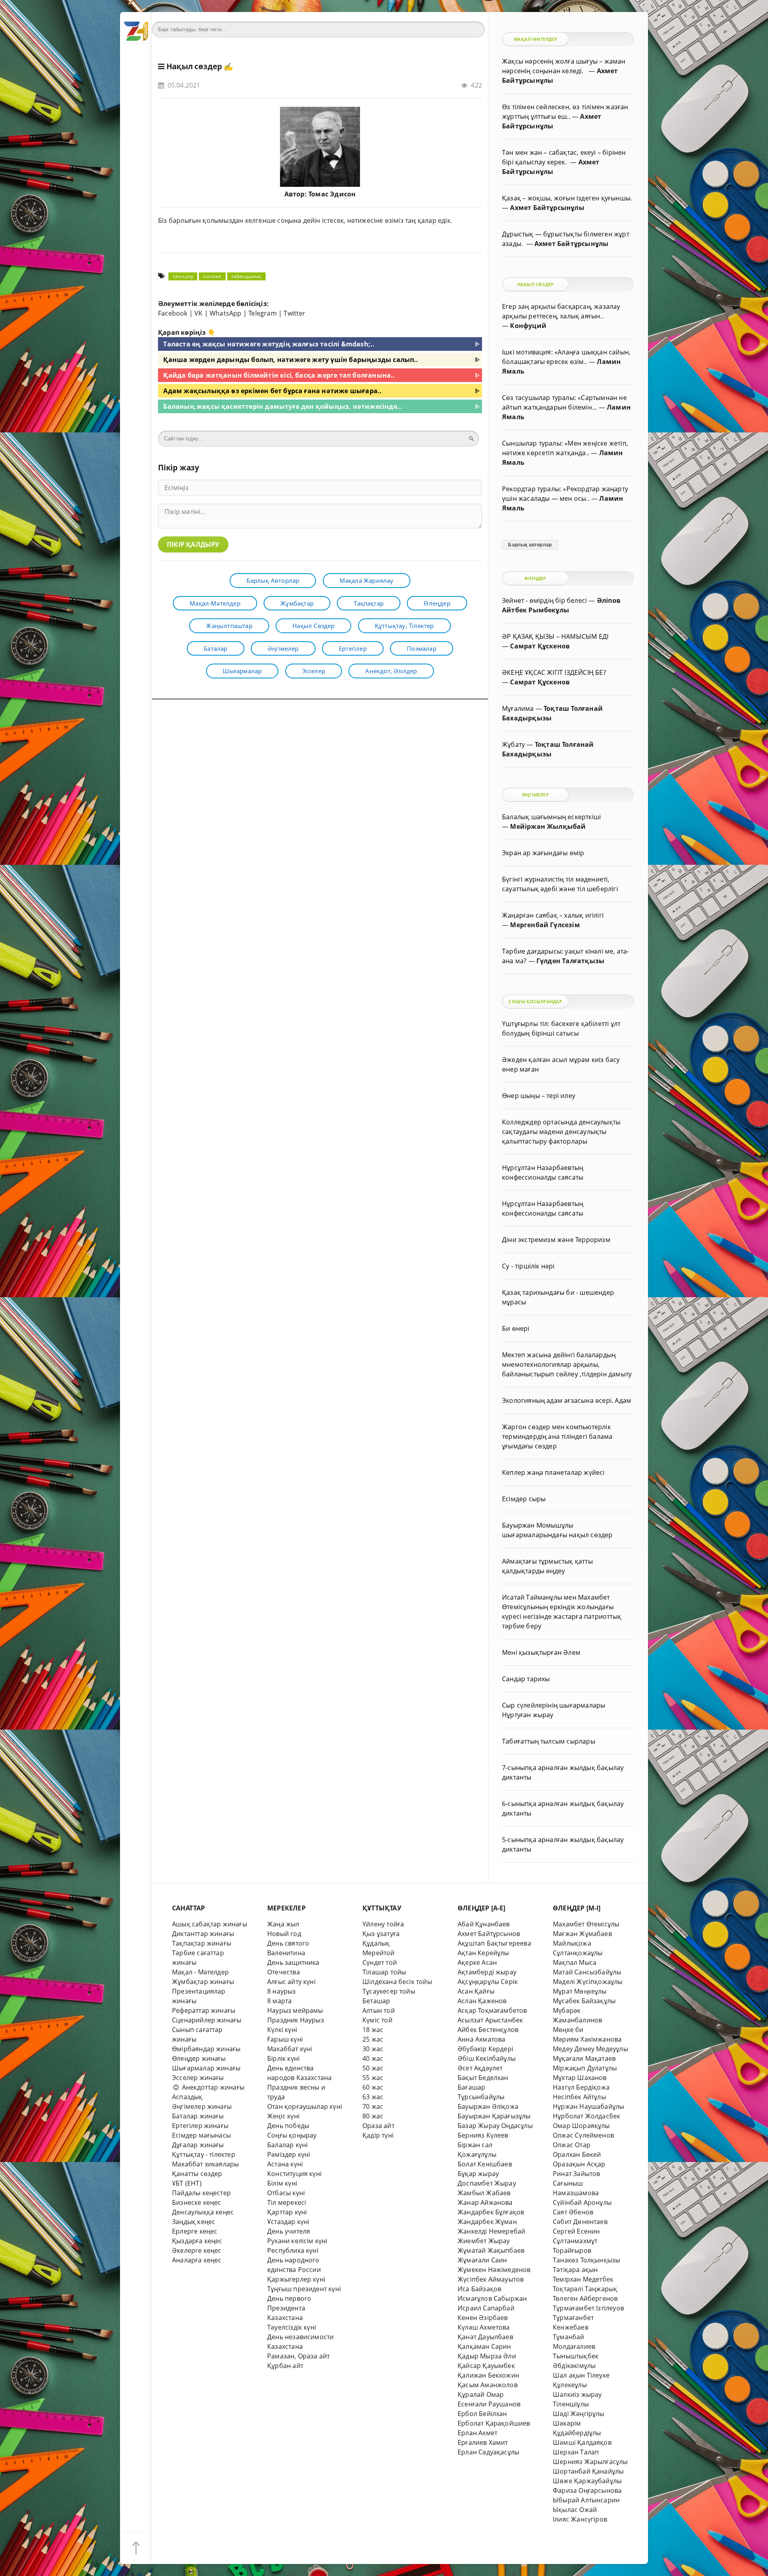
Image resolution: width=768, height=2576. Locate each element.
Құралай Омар (481, 2394)
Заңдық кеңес (194, 2222)
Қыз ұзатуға (381, 1934)
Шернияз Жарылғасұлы (590, 2462)
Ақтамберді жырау (487, 1972)
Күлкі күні (282, 2030)
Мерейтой (379, 1953)
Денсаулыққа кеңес (203, 2212)
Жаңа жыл (283, 1924)
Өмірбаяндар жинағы (206, 2049)
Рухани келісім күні (297, 2241)
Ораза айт (378, 2126)
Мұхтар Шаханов (580, 2078)
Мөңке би (568, 2030)
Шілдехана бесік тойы (397, 1982)
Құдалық (376, 1943)
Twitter (294, 313)
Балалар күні (287, 2145)
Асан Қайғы (476, 1991)
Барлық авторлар (273, 580)
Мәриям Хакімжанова (587, 2039)
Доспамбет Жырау (487, 2183)
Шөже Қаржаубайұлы (587, 2481)
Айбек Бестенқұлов (488, 2030)
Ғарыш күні (285, 2039)
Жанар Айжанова (485, 2202)
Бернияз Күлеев (483, 2135)
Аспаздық (187, 2097)
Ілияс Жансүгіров (580, 2519)
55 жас (373, 2078)
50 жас (373, 2068)
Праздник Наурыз (296, 2020)
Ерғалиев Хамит (483, 2442)
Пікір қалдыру (193, 544)
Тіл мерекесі (287, 2202)
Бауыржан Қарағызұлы (494, 2116)
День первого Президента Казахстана (289, 2308)
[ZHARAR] (136, 28)
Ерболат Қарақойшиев (494, 2423)
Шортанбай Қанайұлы (588, 2471)
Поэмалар (422, 648)
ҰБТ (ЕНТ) (187, 2183)
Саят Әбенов (573, 2212)
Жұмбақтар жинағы (203, 1982)
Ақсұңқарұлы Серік (488, 1982)
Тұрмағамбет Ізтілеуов (588, 2308)
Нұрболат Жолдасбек (586, 2116)
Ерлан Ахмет (477, 2433)
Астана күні (285, 2164)
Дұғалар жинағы (198, 2145)
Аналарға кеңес (197, 2260)
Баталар (215, 648)
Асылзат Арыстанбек (490, 2020)
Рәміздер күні (289, 2154)
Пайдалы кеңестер (201, 2193)
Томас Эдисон (332, 194)
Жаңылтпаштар (229, 626)
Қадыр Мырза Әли (487, 2356)
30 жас (373, 2049)
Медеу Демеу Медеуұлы (590, 2049)
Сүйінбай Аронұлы (582, 2202)
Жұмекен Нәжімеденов (494, 2270)
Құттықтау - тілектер (204, 2154)
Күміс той (377, 2020)
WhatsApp (226, 313)
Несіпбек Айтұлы (579, 2097)
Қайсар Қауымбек (486, 2366)
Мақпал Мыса (575, 1962)
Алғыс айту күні (291, 1982)
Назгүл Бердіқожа (581, 2087)
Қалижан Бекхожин (488, 2375)
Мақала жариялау (367, 580)
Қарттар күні (287, 2212)
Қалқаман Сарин (484, 2346)
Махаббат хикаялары (205, 2164)
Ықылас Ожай (575, 2510)
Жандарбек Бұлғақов (491, 2212)
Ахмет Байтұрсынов (489, 1934)
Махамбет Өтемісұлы (586, 1924)
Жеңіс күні (283, 2116)
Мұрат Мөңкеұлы (580, 1991)
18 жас (373, 2030)
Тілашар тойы (384, 1972)
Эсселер (314, 671)
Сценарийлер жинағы (207, 2020)
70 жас (373, 2106)
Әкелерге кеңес (197, 2250)
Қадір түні (378, 2135)
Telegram (263, 313)
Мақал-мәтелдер (215, 603)
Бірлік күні (283, 2058)
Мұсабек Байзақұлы (584, 2001)
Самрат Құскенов (540, 646)
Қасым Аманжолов (488, 2385)
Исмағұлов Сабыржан (492, 2298)
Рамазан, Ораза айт (298, 2356)
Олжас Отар (572, 2145)
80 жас (373, 2116)
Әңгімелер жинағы (202, 2106)
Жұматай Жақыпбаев (491, 2250)
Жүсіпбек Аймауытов (491, 2279)
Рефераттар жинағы (204, 2010)
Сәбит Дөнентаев (580, 2222)
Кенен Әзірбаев (483, 2318)
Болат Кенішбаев (485, 2164)
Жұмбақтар (297, 603)
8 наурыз (282, 1991)
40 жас (373, 2058)
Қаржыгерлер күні (296, 2279)
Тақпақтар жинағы (202, 1943)
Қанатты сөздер (197, 2174)
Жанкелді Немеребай (491, 2231)
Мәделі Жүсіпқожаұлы (588, 1982)
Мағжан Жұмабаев (582, 1934)
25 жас (373, 2039)
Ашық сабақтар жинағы (210, 1924)
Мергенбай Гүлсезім (545, 925)
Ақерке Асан (477, 1962)
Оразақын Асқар (579, 2164)
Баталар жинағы (198, 2116)
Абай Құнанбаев (484, 1924)
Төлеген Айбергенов (585, 2298)
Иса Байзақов (479, 2289)
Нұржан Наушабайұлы (588, 2106)
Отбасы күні (286, 2193)
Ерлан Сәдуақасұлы (488, 2452)
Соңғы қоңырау (292, 2135)
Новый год (284, 1934)
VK (198, 313)
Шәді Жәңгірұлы (579, 2414)
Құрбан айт (285, 2366)
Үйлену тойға (383, 1924)
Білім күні (282, 2183)
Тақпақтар (369, 603)
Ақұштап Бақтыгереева (494, 1943)
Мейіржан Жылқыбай (548, 826)
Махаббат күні (290, 2049)
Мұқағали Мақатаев (584, 2058)
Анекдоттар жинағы (212, 2087)
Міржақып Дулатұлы (585, 2068)
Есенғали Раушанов (489, 2404)
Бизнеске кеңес (197, 2202)
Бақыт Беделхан (483, 2078)
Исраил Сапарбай (486, 2308)
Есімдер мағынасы (201, 2135)
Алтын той (379, 2010)
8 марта (279, 2001)
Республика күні (293, 2250)
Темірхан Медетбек (583, 2279)
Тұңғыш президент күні (304, 2289)
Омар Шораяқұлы (581, 2126)
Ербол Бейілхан (482, 2414)
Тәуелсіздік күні (292, 2327)
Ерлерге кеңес (195, 2231)
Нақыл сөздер (194, 66)
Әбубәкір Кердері (485, 2049)
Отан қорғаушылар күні (305, 2106)
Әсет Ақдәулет (480, 2068)
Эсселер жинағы (198, 2078)
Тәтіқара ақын (575, 2270)
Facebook (173, 313)
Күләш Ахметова (484, 2327)
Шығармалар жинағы (206, 2068)
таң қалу (183, 276)
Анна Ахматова (482, 2039)
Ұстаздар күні (288, 2222)
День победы (288, 2126)
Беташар (376, 2001)
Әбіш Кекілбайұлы (487, 2058)
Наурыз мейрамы (295, 2010)
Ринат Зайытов (577, 2174)
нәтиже (212, 276)
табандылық (246, 276)
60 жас (373, 2087)
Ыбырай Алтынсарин (586, 2500)
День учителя (289, 2231)
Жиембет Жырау (484, 2241)
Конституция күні (294, 2174)
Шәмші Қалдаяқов (582, 2442)
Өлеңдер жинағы (199, 2058)
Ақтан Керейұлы (483, 1953)
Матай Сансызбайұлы (587, 1972)
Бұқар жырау (478, 2174)
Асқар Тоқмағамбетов (492, 2010)
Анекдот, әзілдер (391, 671)
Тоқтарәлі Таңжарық (585, 2289)
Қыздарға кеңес (197, 2241)
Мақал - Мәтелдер (200, 1972)
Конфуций (528, 326)
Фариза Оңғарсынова (587, 2490)
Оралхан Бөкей (577, 2154)
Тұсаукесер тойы (389, 1991)
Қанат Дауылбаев (485, 2337)
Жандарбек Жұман (487, 2222)
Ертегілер (353, 648)
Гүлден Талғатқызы (570, 961)
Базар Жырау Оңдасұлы (495, 2126)
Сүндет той (380, 1962)
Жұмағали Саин (482, 2260)
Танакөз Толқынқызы (586, 2260)
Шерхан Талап (576, 2452)
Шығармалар (242, 671)
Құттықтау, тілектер (404, 626)
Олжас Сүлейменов (583, 2135)
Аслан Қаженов (482, 2001)
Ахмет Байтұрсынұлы (547, 208)
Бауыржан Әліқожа (488, 2106)
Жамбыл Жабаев (484, 2193)
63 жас (373, 2097)
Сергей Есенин (576, 2231)
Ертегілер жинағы (200, 2126)
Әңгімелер (283, 648)
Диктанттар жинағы (203, 1934)
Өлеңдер (437, 603)
